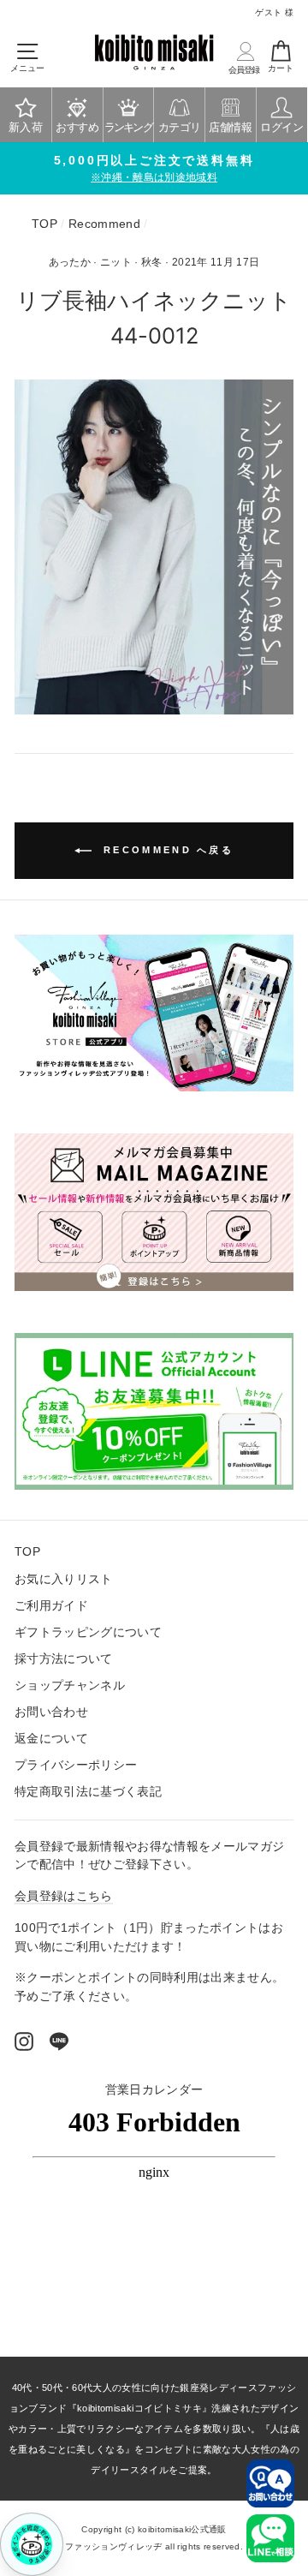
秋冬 (152, 262)
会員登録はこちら (64, 1896)
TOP (44, 224)
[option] (154, 169)
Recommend (104, 224)
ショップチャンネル (70, 1685)
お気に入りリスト (64, 1579)
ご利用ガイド (51, 1606)
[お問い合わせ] (270, 2483)
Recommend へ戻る (166, 850)
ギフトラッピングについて (88, 1632)
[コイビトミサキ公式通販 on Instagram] (24, 2041)
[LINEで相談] (270, 2538)
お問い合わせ (51, 1712)
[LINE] (59, 2041)
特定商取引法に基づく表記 (88, 1792)
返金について (51, 1739)
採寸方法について (64, 1659)
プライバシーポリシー (76, 1765)
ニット (116, 262)
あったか (70, 262)
